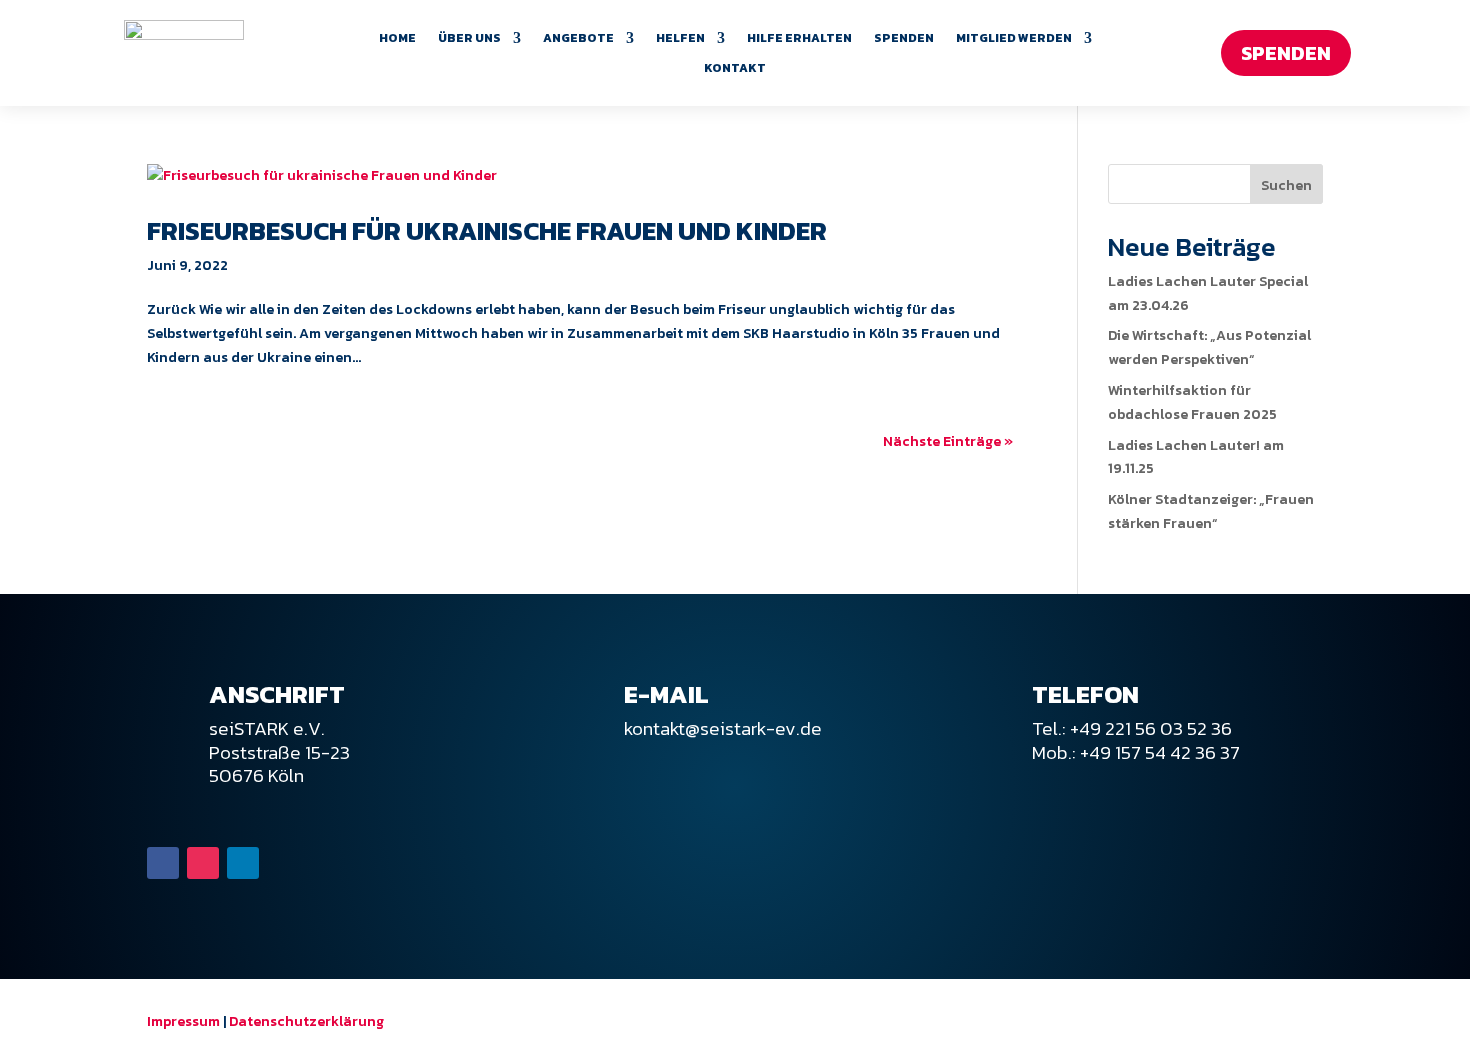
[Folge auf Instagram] (203, 863)
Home (397, 39)
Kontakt (735, 69)
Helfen (680, 39)
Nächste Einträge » (948, 441)
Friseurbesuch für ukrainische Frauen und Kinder (487, 230)
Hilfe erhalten (799, 39)
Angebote (578, 39)
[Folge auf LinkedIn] (243, 863)
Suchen (1286, 185)
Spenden (904, 39)
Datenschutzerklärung (306, 1021)
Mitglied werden (1014, 39)
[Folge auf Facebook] (163, 863)
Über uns (469, 39)
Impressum (183, 1021)
